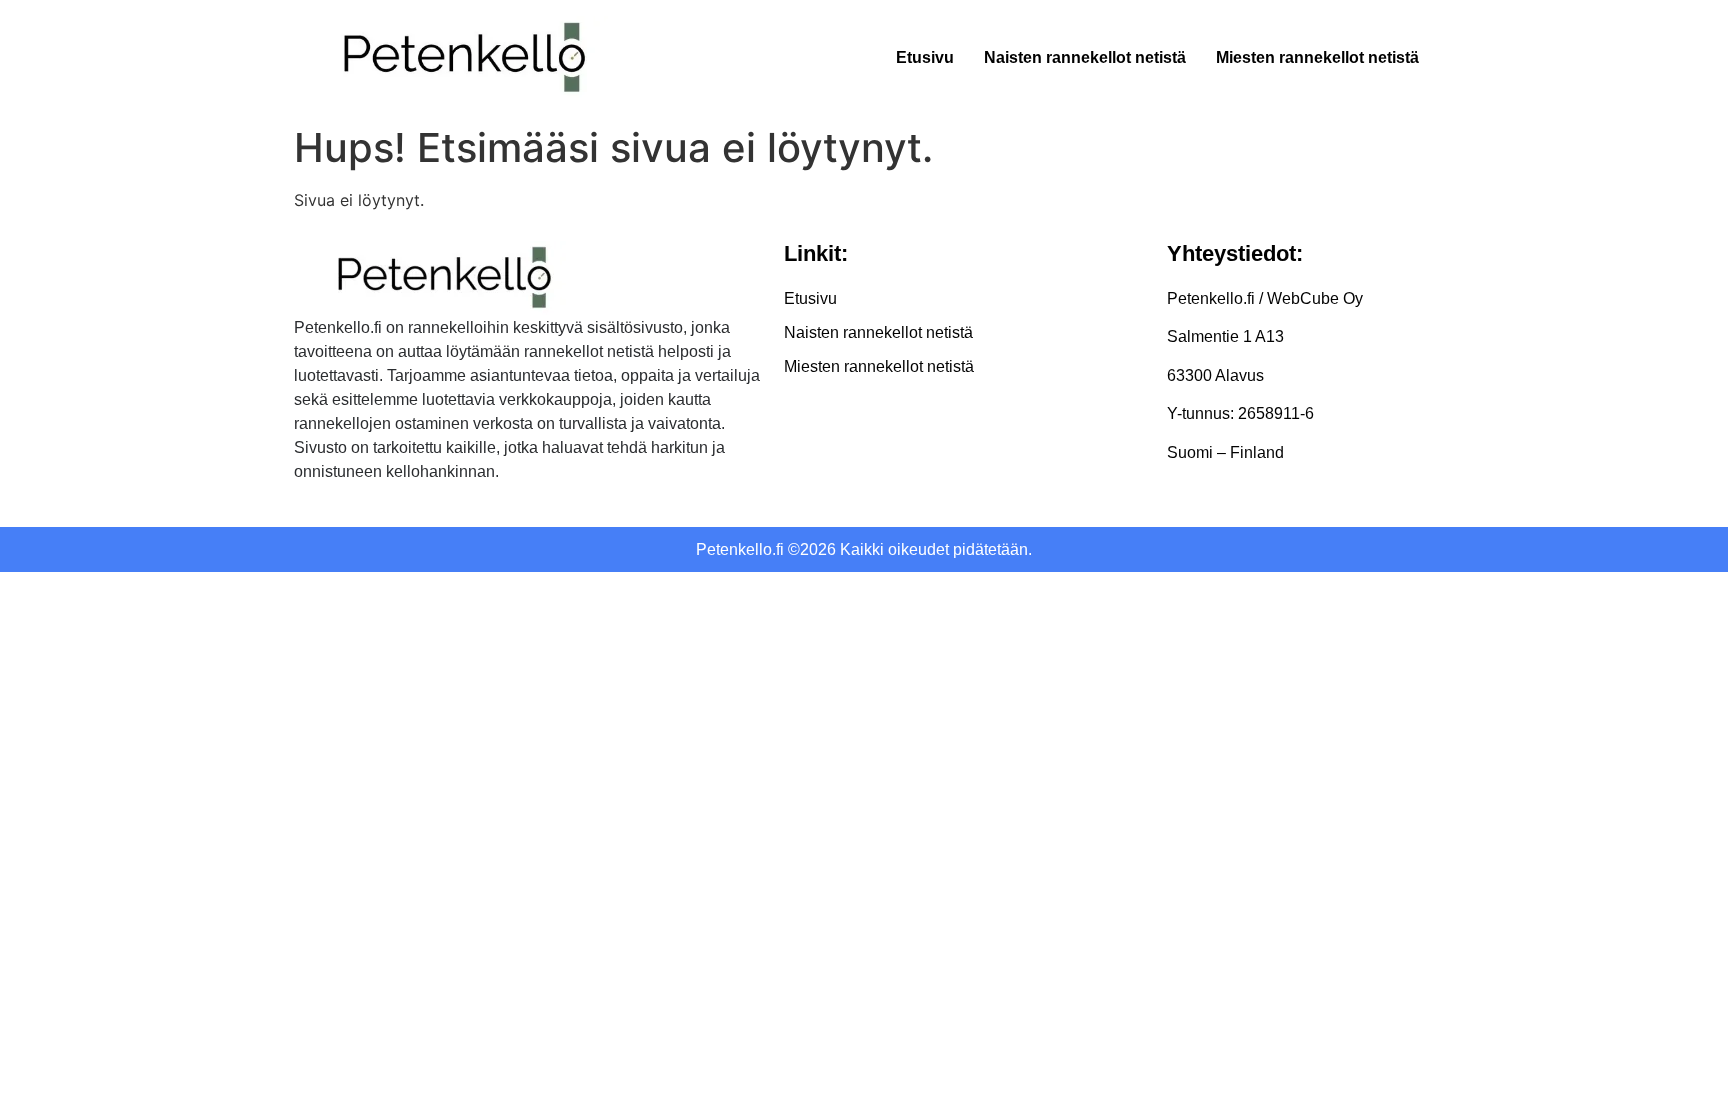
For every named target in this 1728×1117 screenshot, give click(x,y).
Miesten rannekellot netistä (1317, 57)
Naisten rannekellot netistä (1085, 57)
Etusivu (925, 57)
